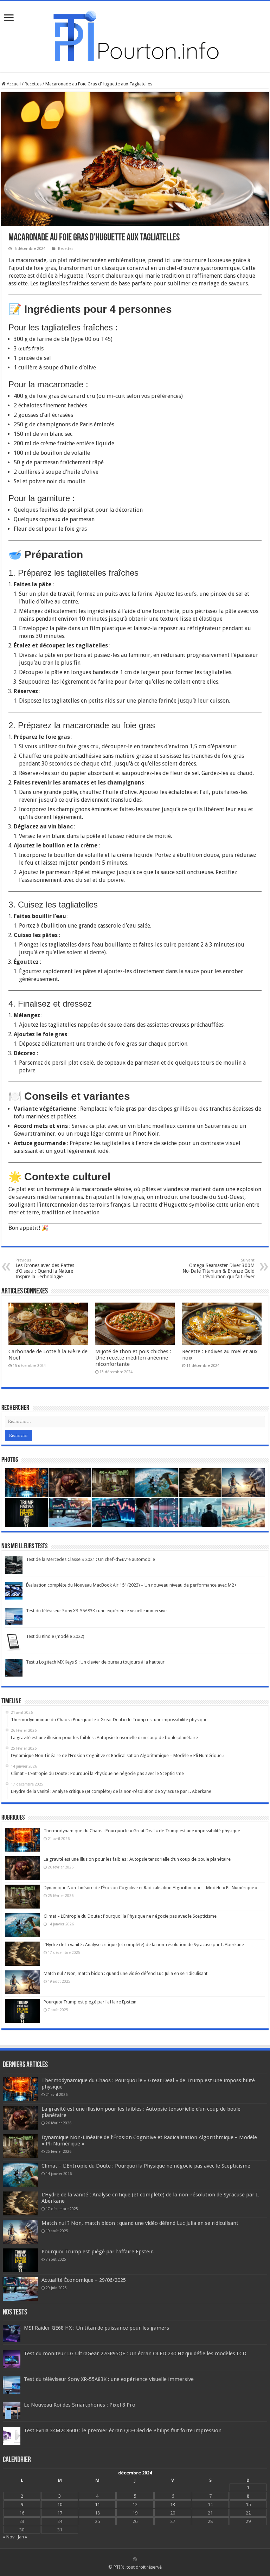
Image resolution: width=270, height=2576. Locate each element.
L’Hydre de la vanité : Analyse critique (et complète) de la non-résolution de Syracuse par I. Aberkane (144, 1945)
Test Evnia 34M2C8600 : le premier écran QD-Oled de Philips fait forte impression (123, 2430)
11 (97, 2504)
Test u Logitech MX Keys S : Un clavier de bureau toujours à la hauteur (95, 1662)
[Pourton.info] (135, 35)
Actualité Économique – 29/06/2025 (84, 2280)
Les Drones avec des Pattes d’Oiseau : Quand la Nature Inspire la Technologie (45, 1269)
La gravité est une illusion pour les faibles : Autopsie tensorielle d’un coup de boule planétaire (137, 1859)
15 (248, 2504)
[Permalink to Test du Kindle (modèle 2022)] (14, 1642)
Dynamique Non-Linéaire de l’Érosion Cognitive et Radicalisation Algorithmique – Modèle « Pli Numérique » (150, 1888)
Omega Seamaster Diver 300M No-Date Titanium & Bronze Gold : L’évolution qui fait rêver (218, 1269)
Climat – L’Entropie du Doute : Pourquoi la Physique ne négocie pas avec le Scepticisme (130, 1916)
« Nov (9, 2537)
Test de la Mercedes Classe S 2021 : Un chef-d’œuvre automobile (91, 1559)
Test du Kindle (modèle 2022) (55, 1636)
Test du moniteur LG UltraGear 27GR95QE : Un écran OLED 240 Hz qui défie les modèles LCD (135, 2354)
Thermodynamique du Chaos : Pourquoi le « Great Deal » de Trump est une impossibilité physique (142, 1831)
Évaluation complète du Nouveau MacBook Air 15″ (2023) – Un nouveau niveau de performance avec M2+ (131, 1585)
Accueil (13, 84)
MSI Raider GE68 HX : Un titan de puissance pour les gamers (97, 2328)
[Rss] (135, 2559)
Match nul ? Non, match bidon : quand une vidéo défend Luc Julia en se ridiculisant (126, 1973)
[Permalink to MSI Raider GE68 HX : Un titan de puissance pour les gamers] (12, 2333)
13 (173, 2504)
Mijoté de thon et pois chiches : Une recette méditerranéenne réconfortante (133, 1358)
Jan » (22, 2537)
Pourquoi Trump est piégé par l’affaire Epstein (90, 2002)
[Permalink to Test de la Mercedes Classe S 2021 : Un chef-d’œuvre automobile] (14, 1565)
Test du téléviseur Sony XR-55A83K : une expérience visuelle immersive (96, 1611)
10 (60, 2504)
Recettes (33, 84)
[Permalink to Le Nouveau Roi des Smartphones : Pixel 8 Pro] (12, 2410)
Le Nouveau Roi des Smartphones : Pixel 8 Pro (80, 2405)
